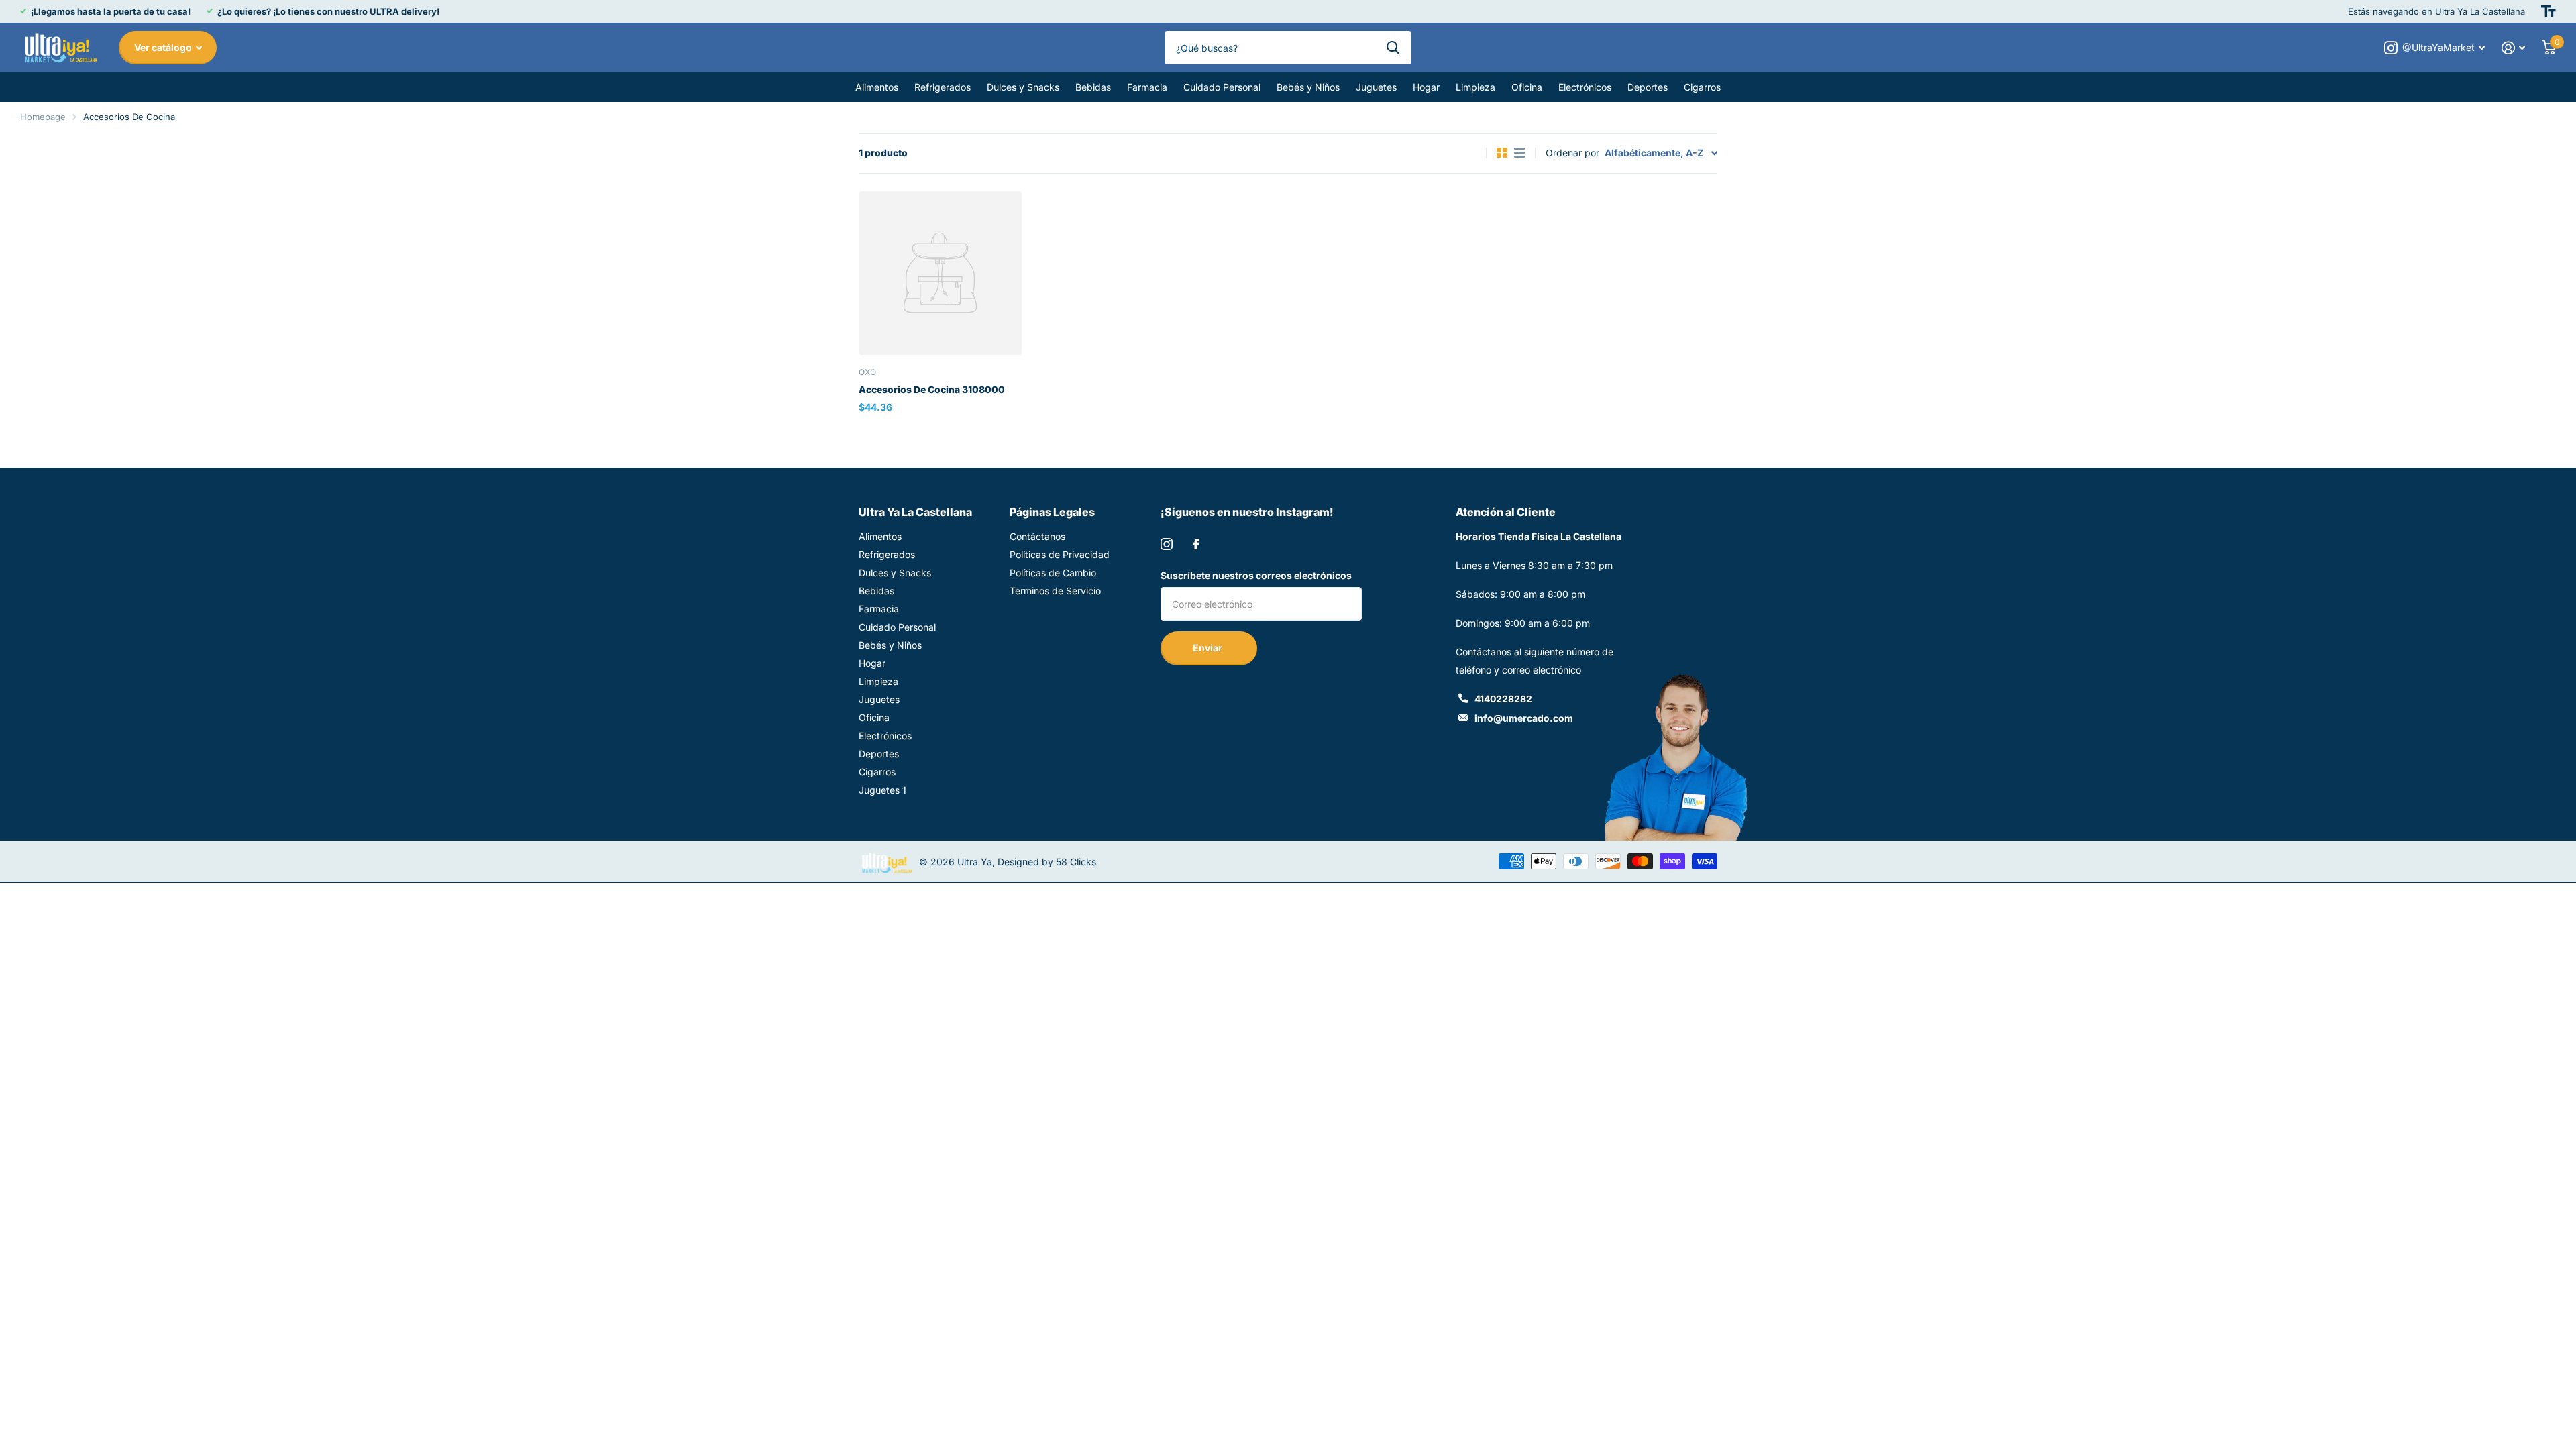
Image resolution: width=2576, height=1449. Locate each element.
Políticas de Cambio (1053, 573)
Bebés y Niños (1308, 87)
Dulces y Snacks (1023, 87)
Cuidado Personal (1222, 87)
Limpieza (1475, 87)
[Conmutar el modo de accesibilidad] (2548, 11)
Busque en (1393, 48)
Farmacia (1147, 87)
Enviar (1209, 648)
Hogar (1426, 87)
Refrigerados (943, 87)
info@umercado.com (1524, 718)
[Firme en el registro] (2514, 48)
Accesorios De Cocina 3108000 (932, 389)
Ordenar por (1572, 153)
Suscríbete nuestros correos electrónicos (1256, 575)
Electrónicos (1585, 87)
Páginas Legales (1052, 512)
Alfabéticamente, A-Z (1654, 153)
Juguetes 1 (882, 790)
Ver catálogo (164, 47)
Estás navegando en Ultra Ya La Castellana (2436, 11)
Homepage (43, 117)
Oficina (1527, 87)
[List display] (1519, 153)
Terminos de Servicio (1055, 591)
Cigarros (1702, 87)
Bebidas (1093, 87)
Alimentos (877, 87)
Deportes (1648, 87)
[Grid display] (1502, 153)
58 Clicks (1076, 862)
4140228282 (1503, 699)
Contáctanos (1037, 536)
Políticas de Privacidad (1060, 554)
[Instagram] (1167, 544)
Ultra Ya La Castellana (915, 512)
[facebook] (1196, 544)
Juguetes (1376, 87)
